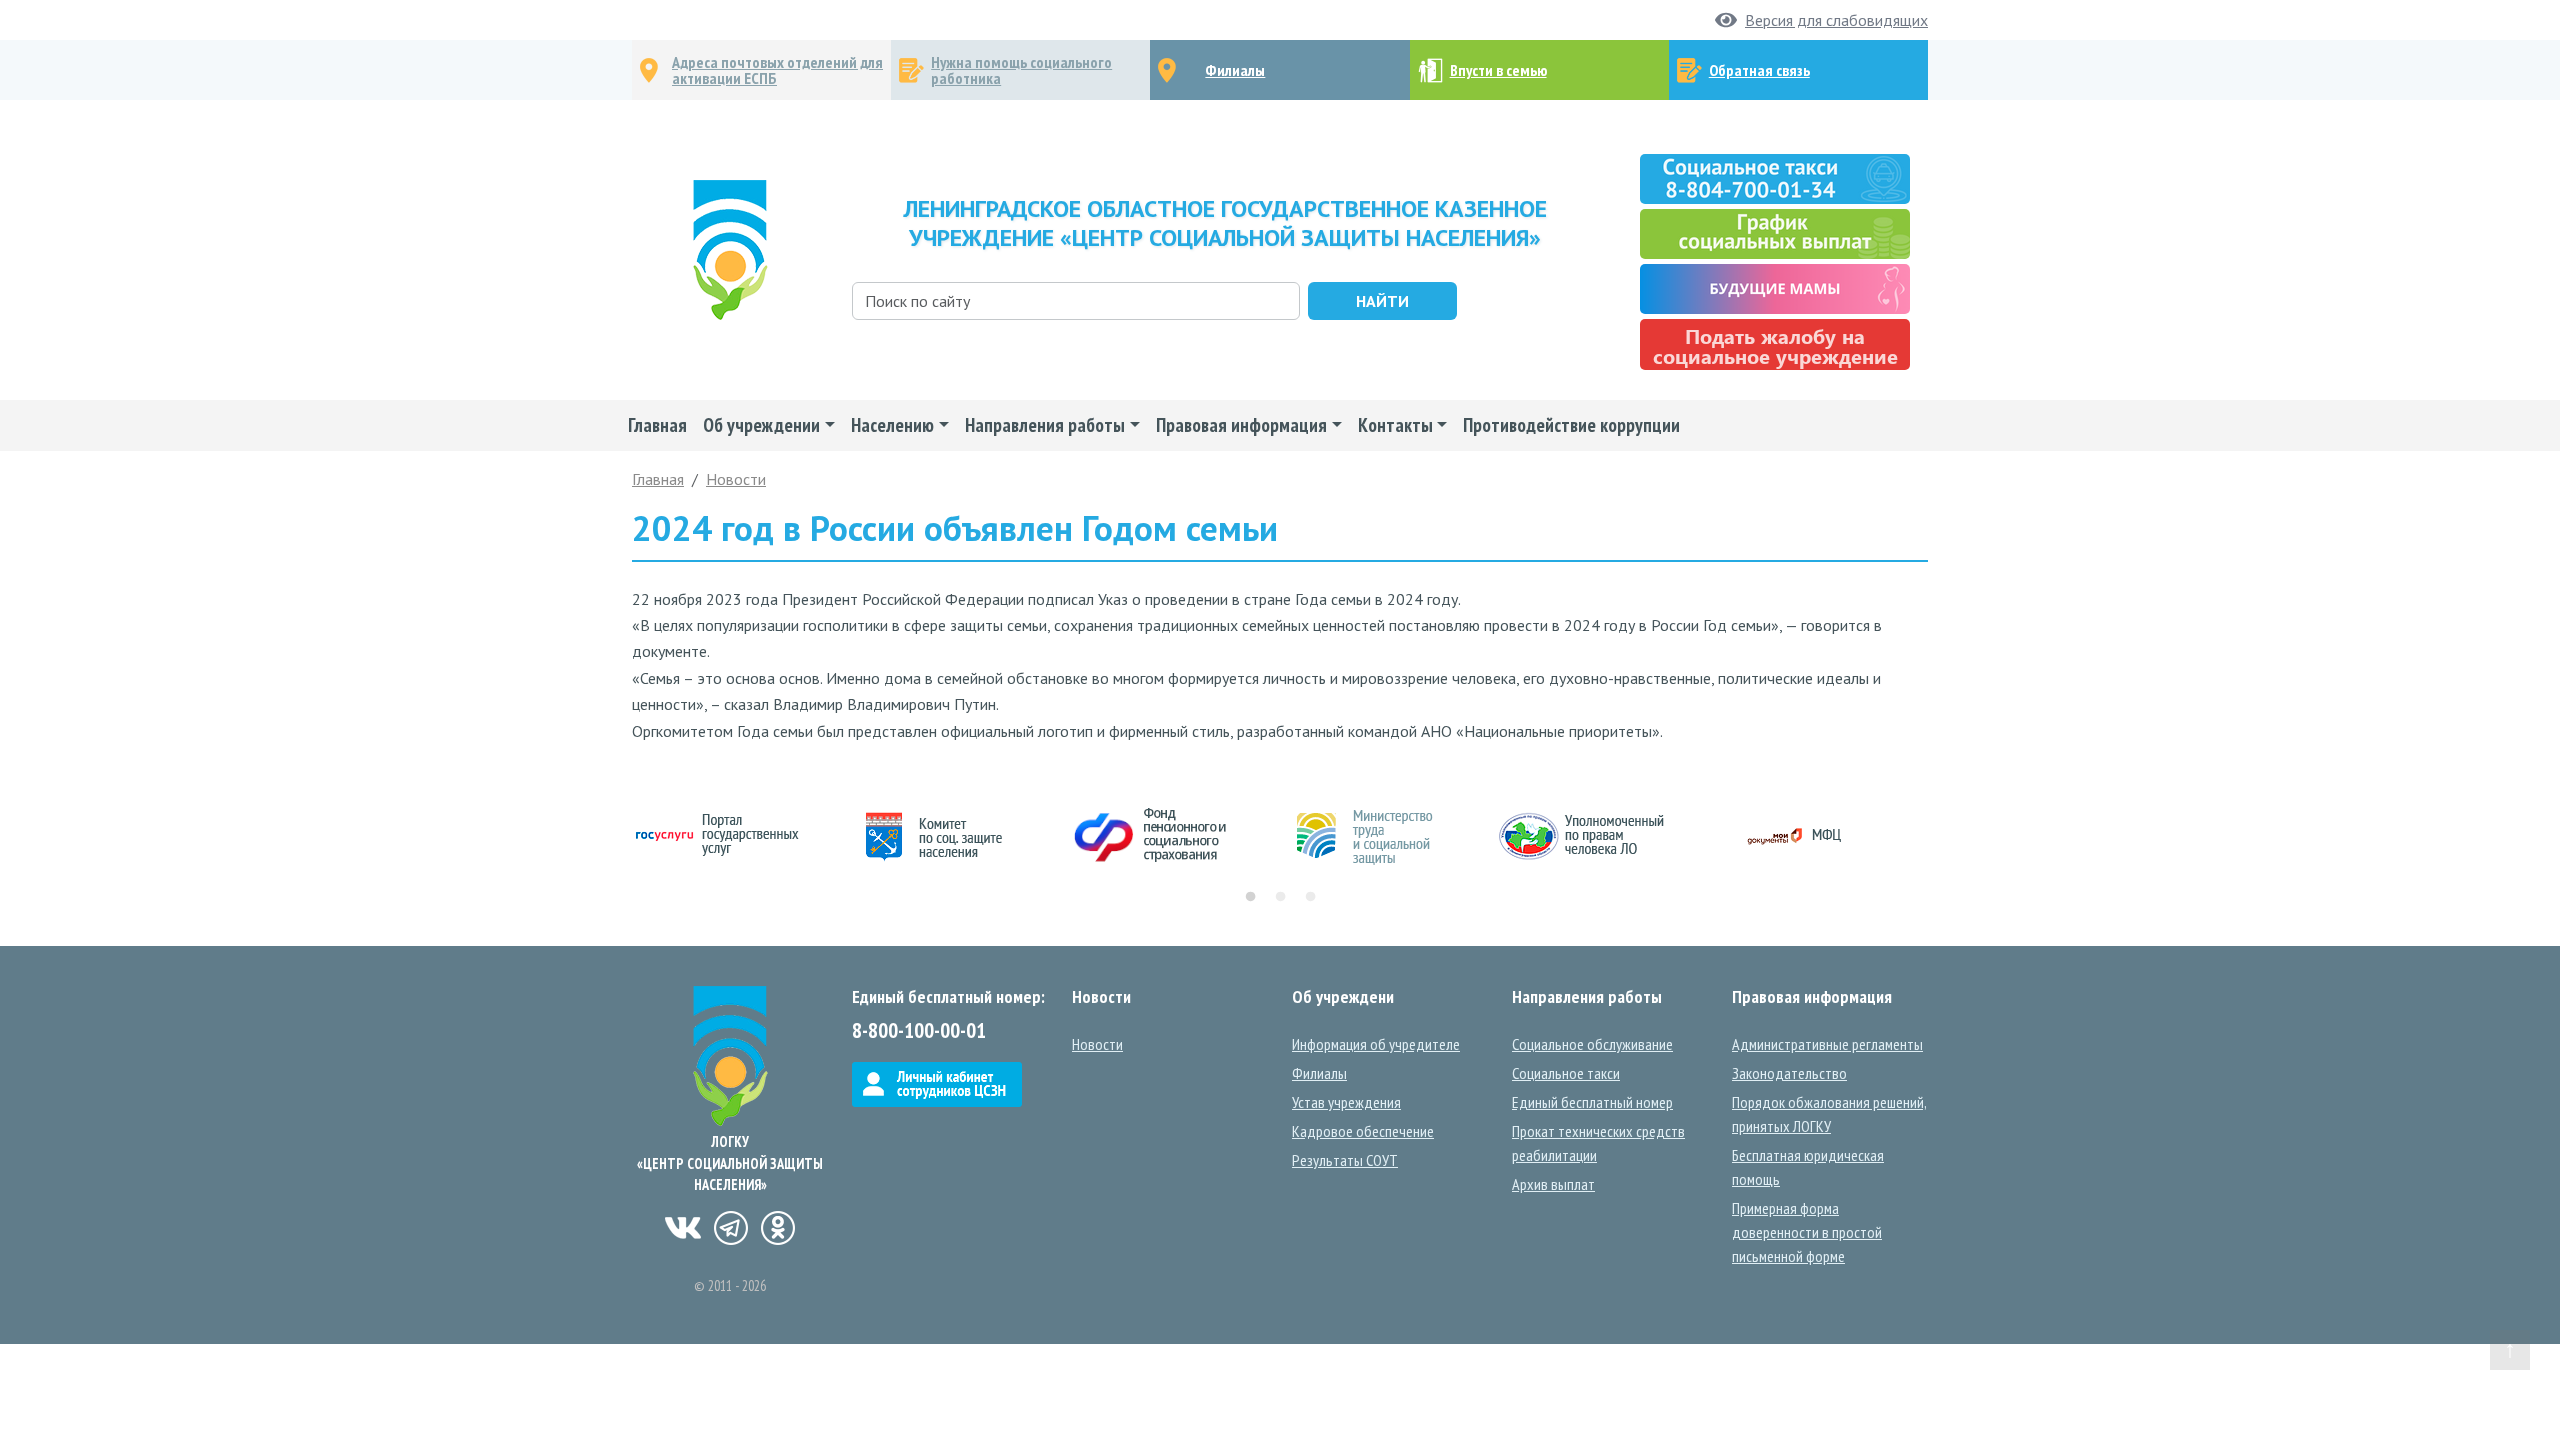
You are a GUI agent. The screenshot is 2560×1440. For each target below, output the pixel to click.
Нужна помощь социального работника (1021, 70)
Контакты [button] (1395, 424)
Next (1943, 837)
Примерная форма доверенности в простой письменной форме (1807, 1232)
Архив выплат (1553, 1184)
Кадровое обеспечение (1363, 1131)
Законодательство (1789, 1073)
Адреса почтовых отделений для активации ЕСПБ (777, 70)
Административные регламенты (1827, 1044)
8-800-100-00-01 (919, 1030)
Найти (1382, 301)
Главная (657, 424)
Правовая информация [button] (1241, 424)
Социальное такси (1566, 1073)
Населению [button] (892, 424)
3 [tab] (1310, 897)
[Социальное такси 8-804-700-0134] (1775, 177)
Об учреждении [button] (761, 424)
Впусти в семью (1498, 70)
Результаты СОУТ (1345, 1160)
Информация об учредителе (1376, 1044)
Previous (617, 837)
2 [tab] (1280, 897)
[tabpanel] (740, 837)
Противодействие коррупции (1571, 424)
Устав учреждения (1346, 1102)
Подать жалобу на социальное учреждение (1775, 345)
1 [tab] (1250, 897)
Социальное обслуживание (1592, 1044)
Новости (736, 479)
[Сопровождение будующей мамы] (1775, 287)
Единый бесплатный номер (1592, 1102)
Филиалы (1235, 70)
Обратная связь (1759, 70)
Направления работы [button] (1045, 424)
